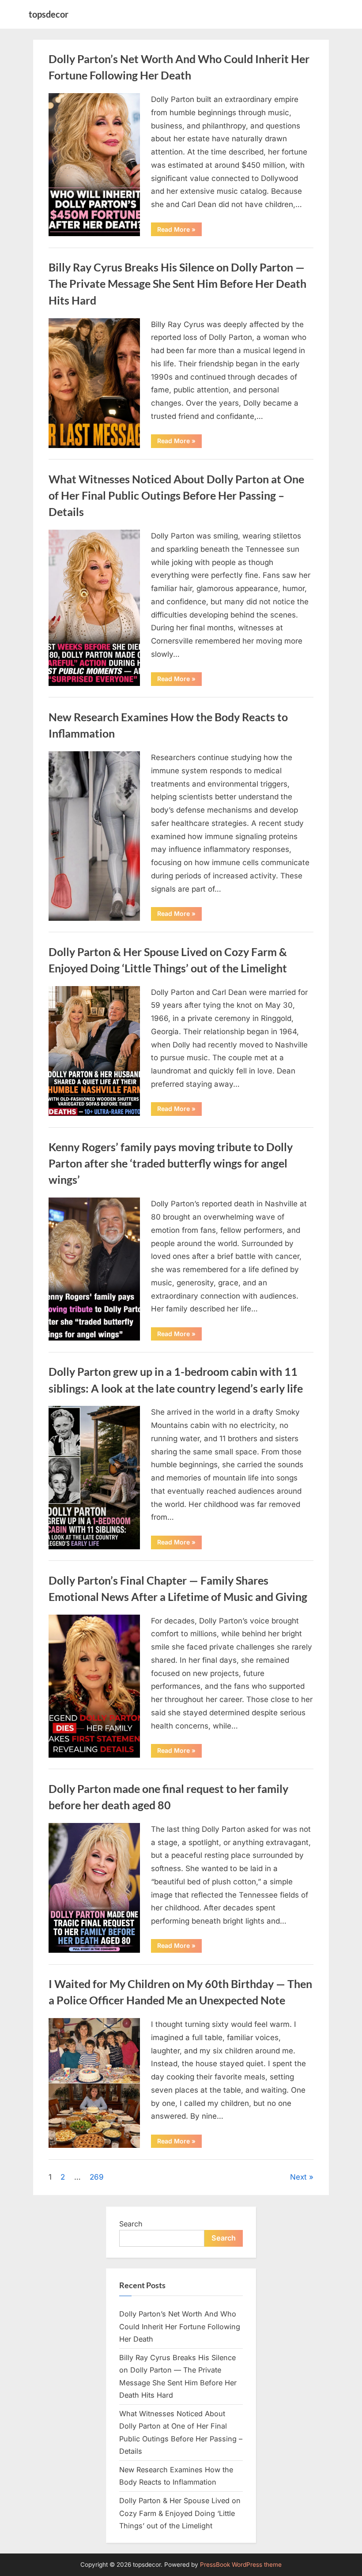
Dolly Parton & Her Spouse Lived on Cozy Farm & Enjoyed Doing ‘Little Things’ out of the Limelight (180, 2513)
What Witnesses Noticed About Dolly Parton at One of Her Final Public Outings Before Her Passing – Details (176, 495)
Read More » (179, 231)
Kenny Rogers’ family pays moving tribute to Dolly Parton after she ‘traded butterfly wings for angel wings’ (171, 1163)
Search (131, 2224)
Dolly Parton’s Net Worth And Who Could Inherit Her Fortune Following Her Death (180, 2326)
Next (298, 2177)
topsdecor (49, 14)
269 (97, 2177)
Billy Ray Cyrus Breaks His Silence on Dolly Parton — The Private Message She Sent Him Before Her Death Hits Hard (177, 284)
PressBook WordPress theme (241, 2565)
